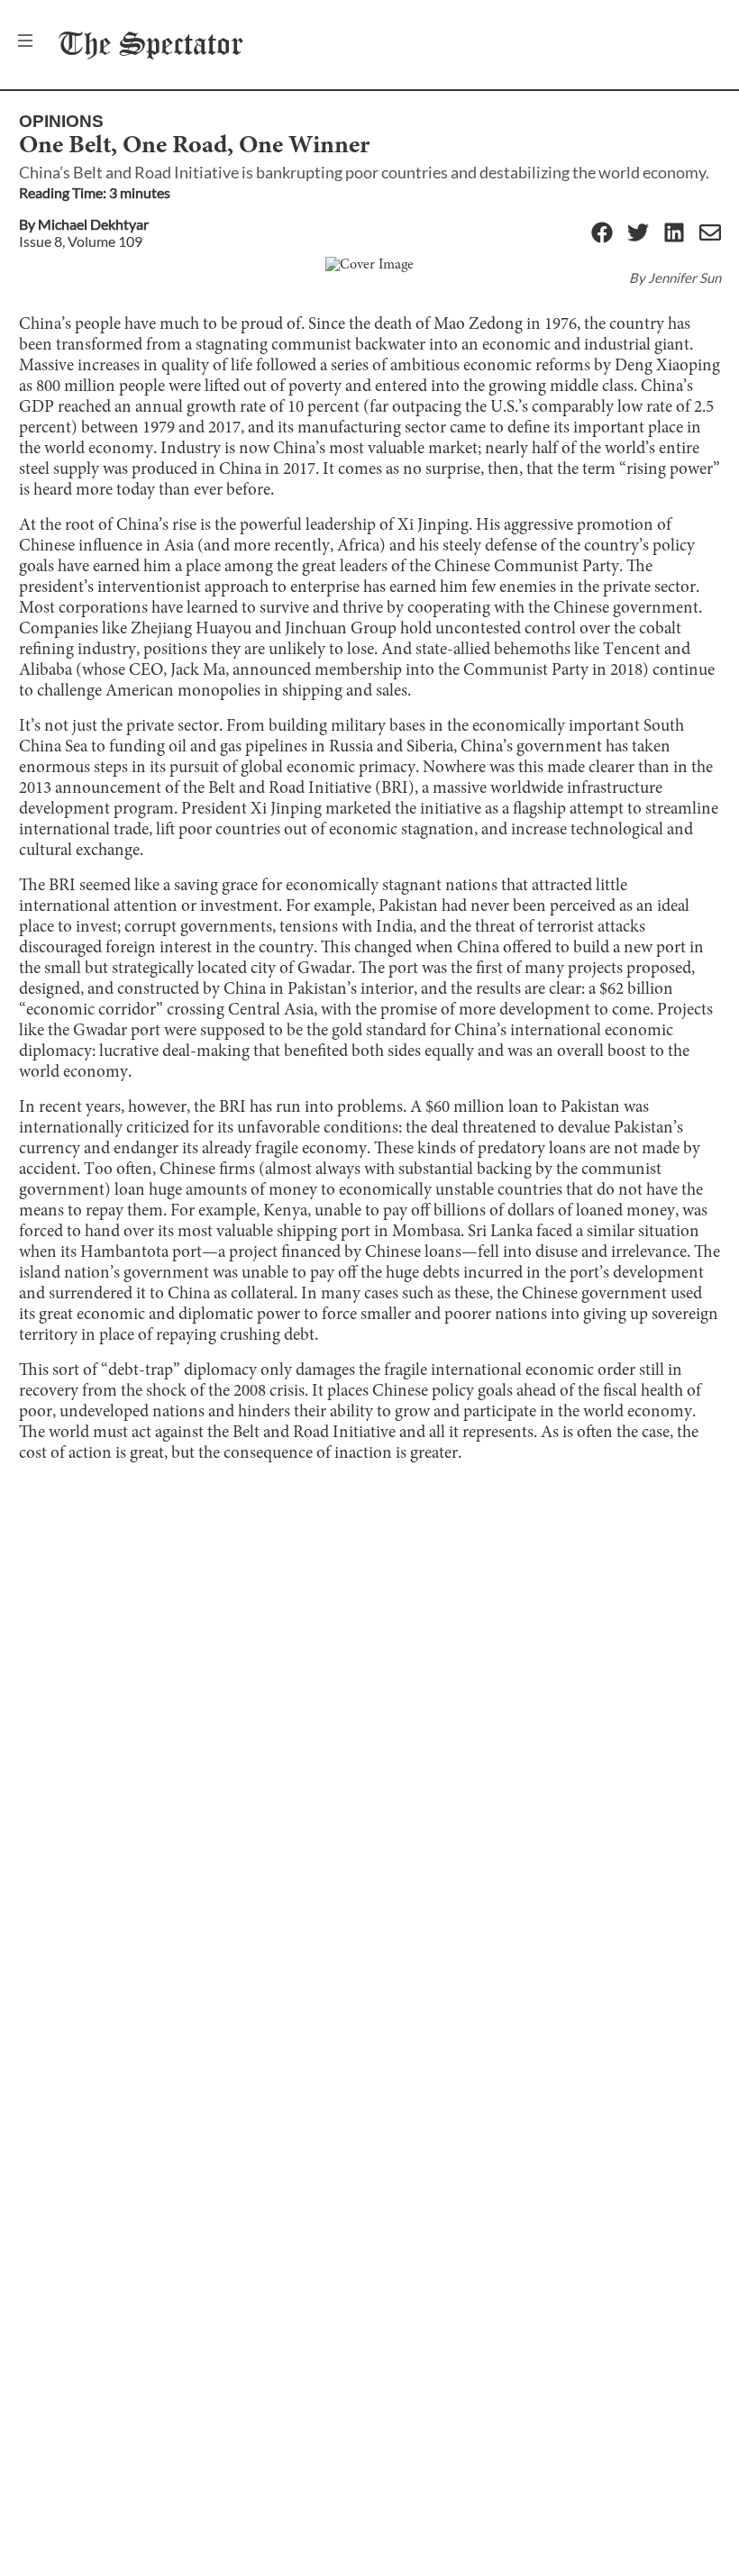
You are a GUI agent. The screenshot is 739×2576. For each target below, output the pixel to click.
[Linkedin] (674, 234)
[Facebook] (602, 234)
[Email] (710, 234)
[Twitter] (638, 234)
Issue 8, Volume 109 (81, 241)
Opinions (61, 121)
